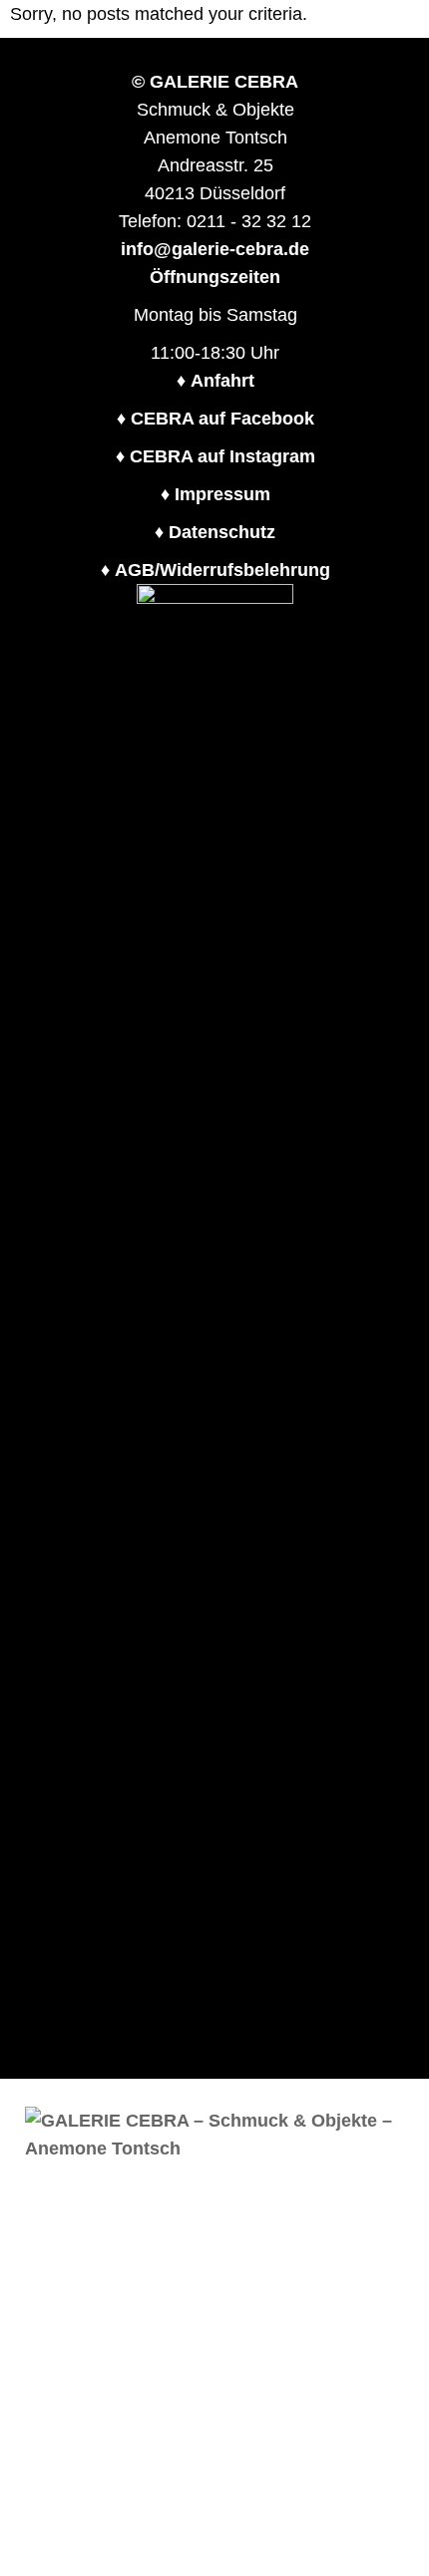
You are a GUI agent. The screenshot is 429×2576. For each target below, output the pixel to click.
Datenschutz (222, 532)
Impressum (222, 494)
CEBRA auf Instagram (222, 456)
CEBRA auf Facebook (222, 419)
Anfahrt (222, 381)
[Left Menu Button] (417, 2093)
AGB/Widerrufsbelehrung (222, 570)
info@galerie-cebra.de (215, 249)
